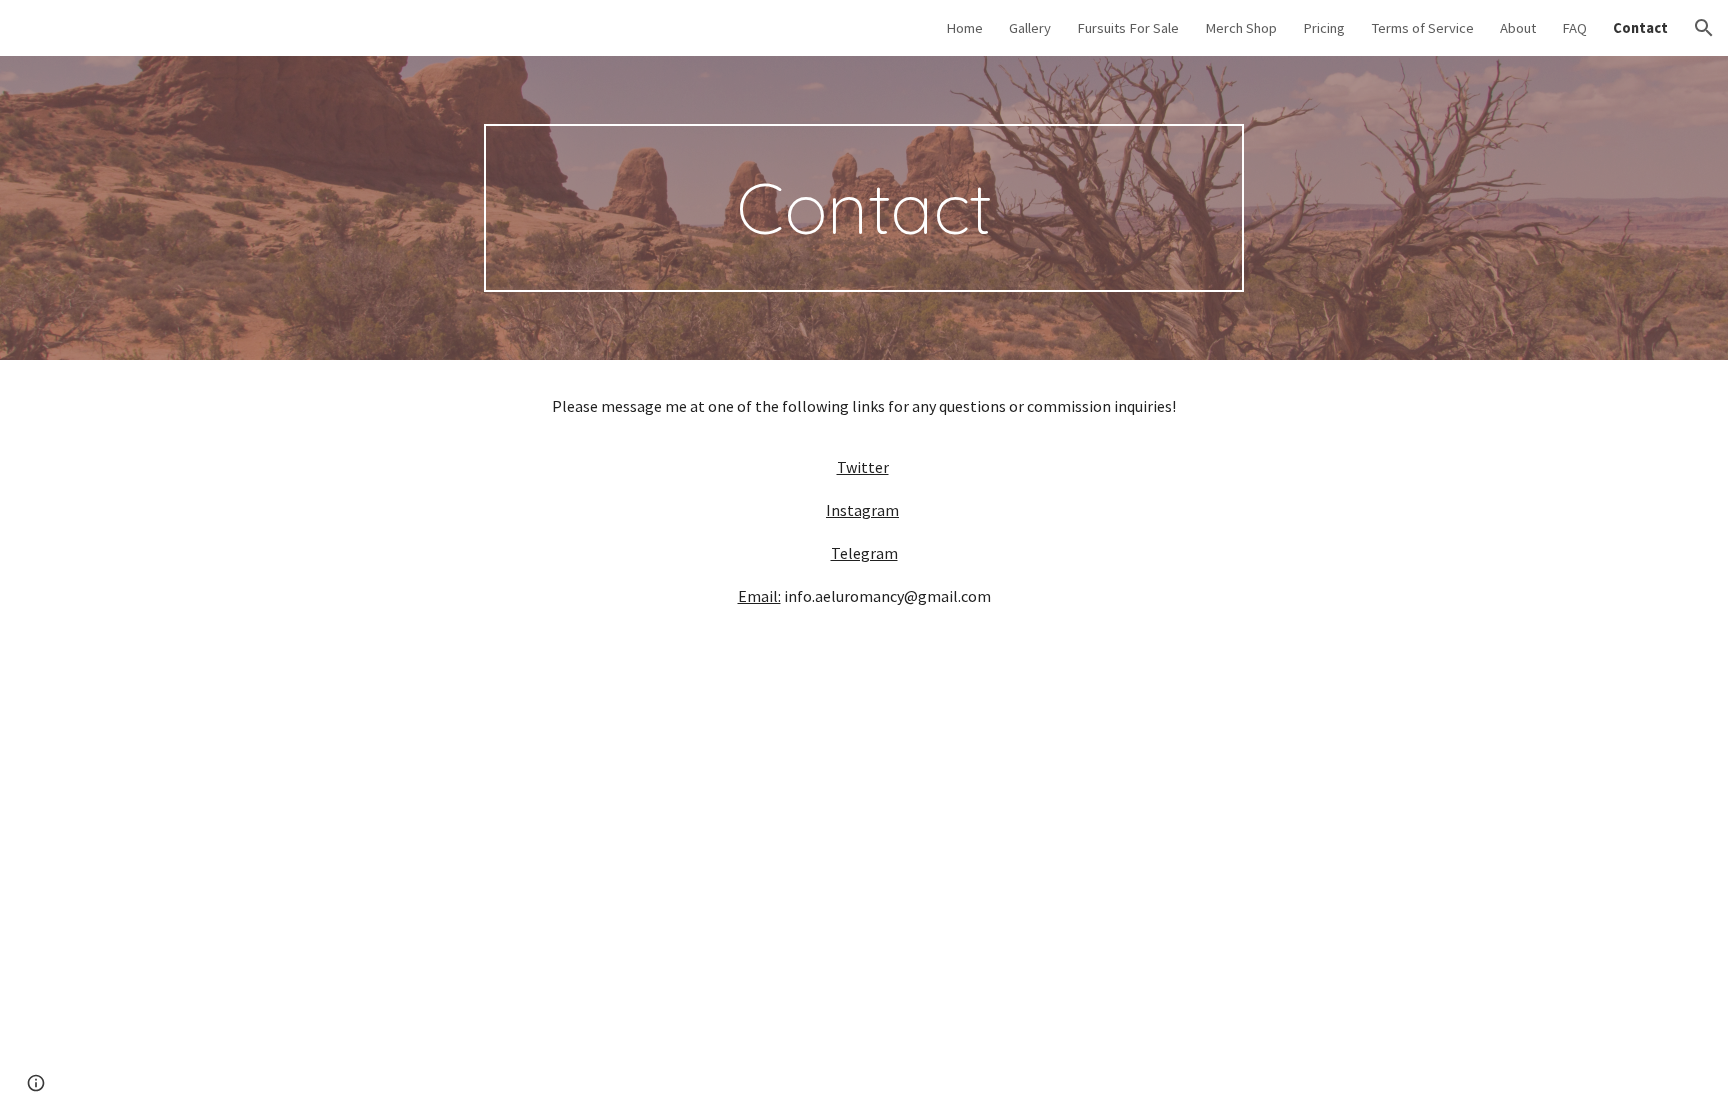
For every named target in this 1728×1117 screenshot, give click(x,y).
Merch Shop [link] (1241, 28)
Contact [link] (1640, 28)
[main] (864, 208)
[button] (1704, 28)
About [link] (1518, 28)
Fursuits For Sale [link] (1128, 28)
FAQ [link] (1574, 28)
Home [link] (964, 28)
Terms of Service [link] (1422, 28)
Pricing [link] (1324, 28)
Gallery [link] (1030, 28)
